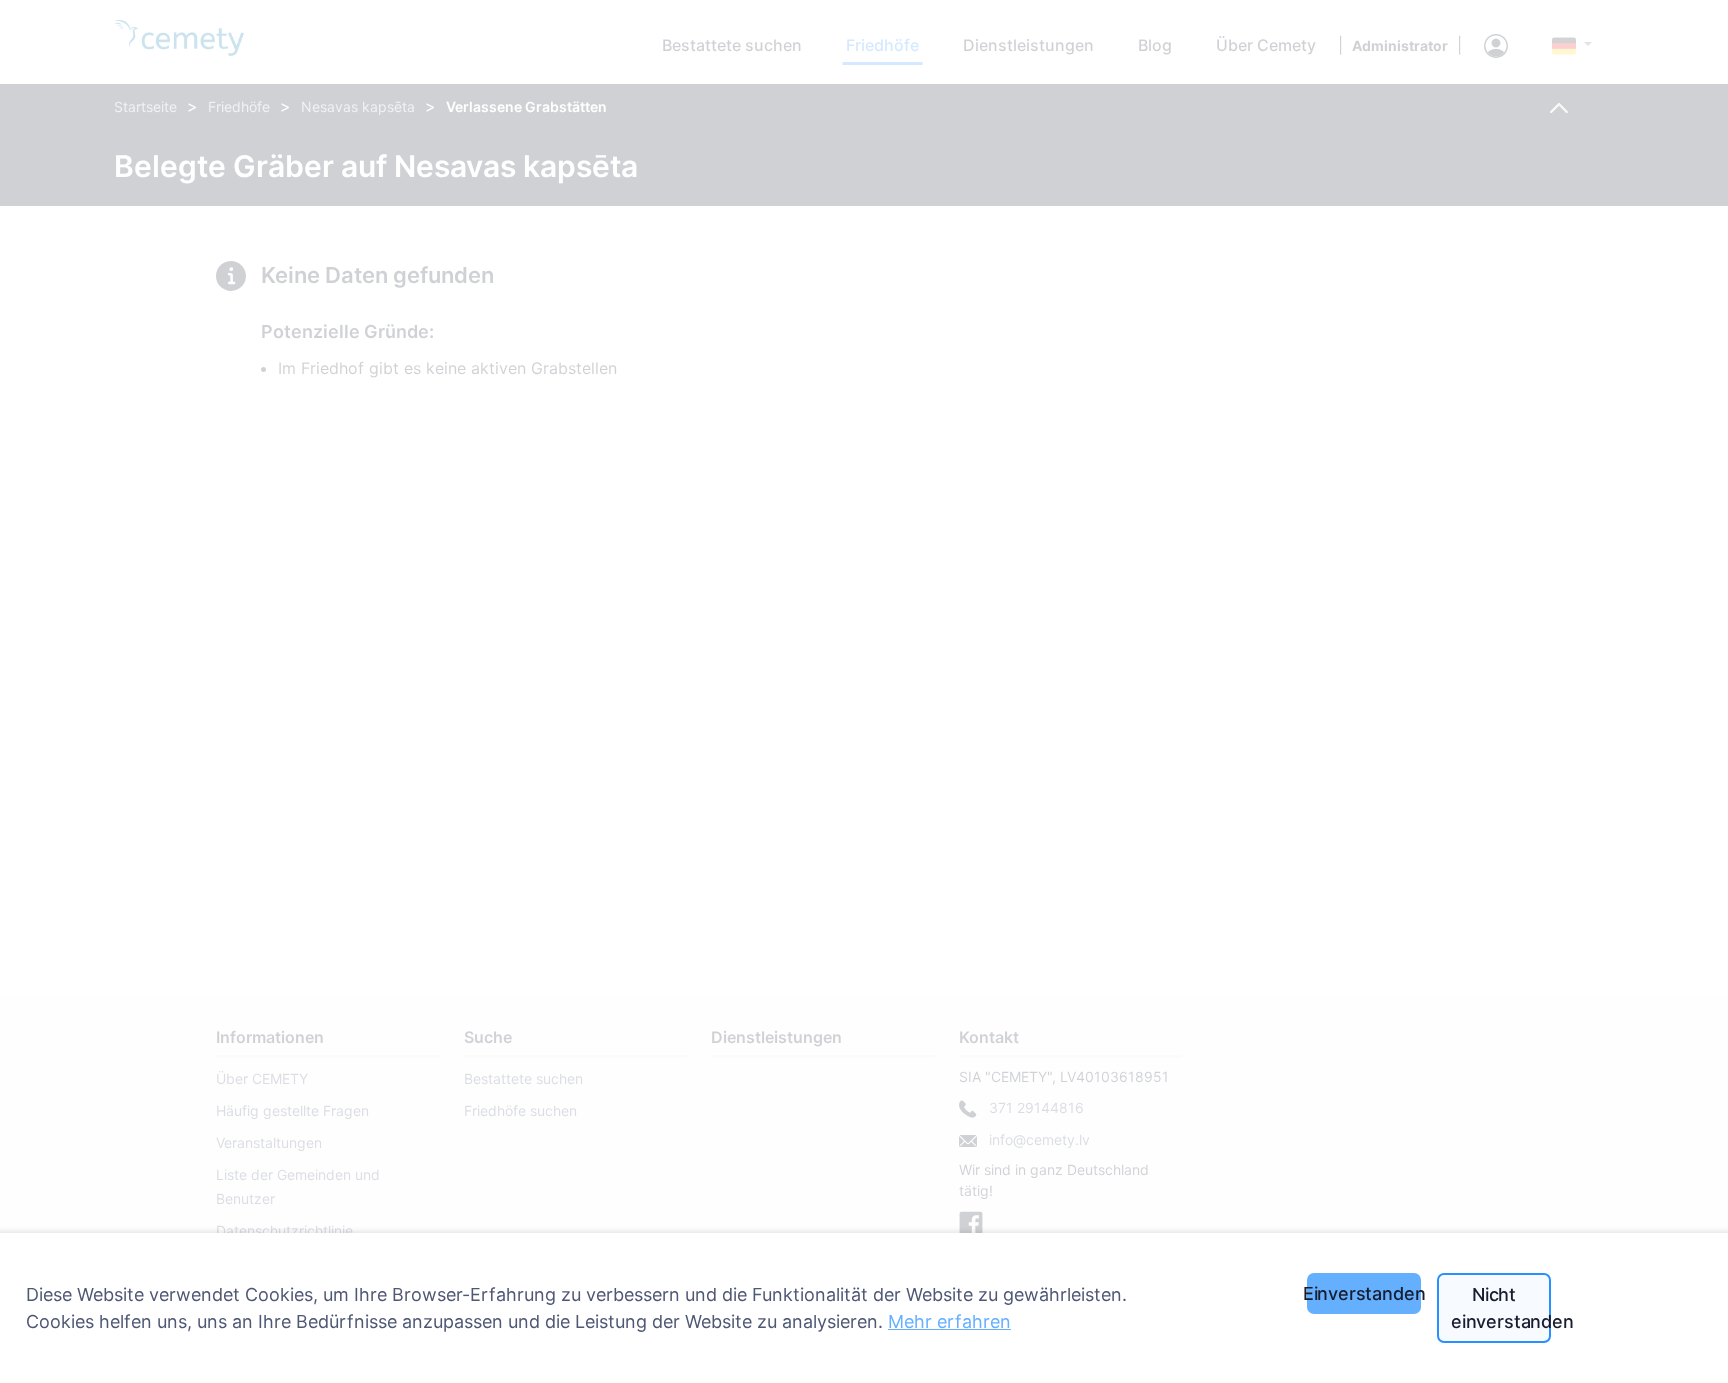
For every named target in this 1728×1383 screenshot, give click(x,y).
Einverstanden (1364, 1293)
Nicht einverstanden (1501, 1308)
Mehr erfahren (949, 1321)
